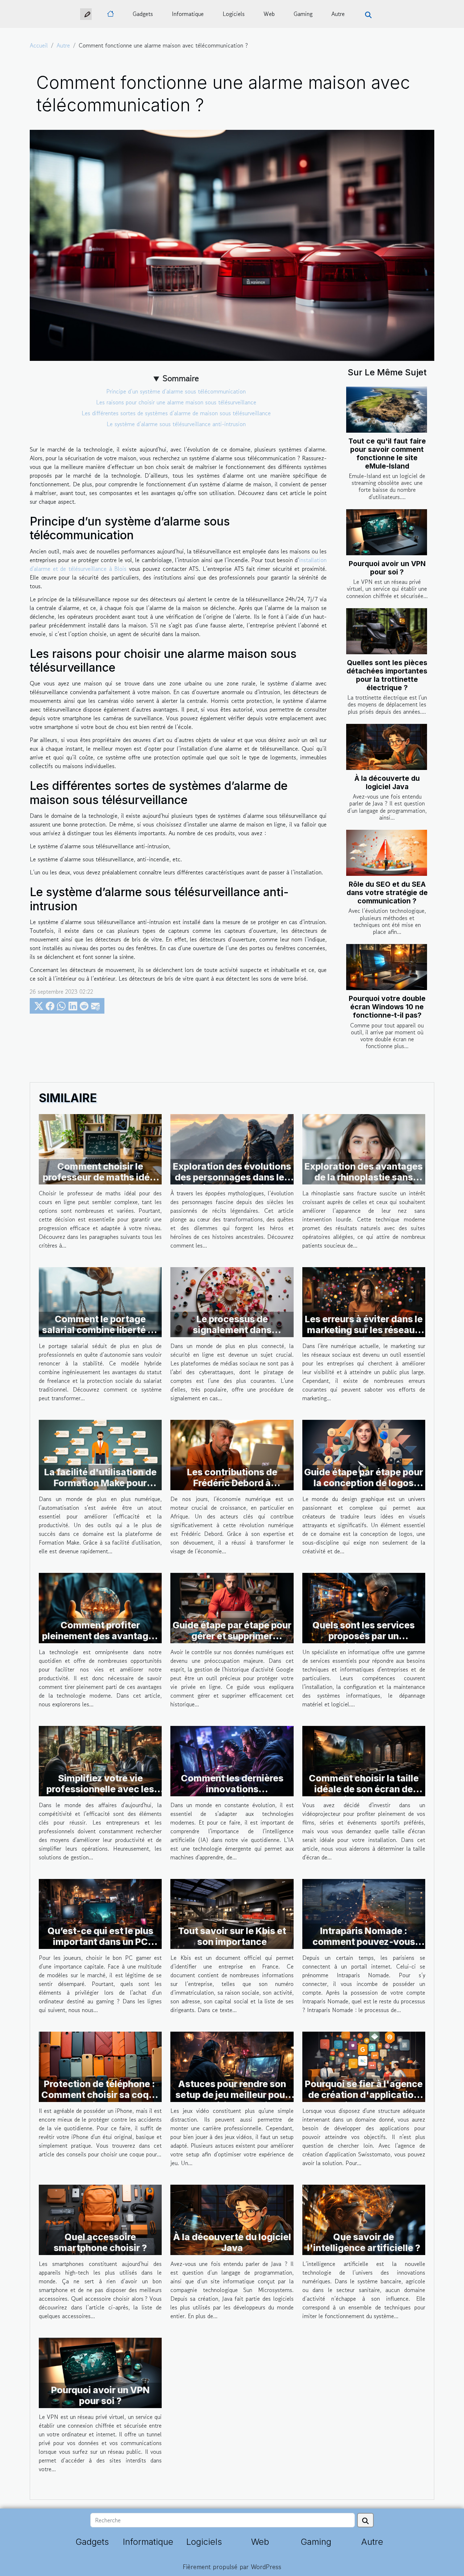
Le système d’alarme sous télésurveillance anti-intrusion (176, 424)
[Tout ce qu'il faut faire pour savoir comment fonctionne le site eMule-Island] (387, 410)
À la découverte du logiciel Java (387, 782)
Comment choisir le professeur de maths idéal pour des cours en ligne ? (100, 1177)
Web (269, 14)
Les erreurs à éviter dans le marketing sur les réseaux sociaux (364, 1330)
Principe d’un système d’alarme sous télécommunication (176, 391)
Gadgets (143, 14)
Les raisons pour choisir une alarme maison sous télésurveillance (176, 402)
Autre (338, 14)
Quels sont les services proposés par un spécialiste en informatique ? (364, 1641)
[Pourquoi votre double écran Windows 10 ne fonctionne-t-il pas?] (387, 967)
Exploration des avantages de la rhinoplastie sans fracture (364, 1177)
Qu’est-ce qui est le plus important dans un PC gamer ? (100, 1942)
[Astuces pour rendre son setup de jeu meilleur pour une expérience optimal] (232, 2066)
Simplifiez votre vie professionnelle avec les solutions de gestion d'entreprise (100, 1794)
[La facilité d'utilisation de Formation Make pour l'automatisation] (100, 1454)
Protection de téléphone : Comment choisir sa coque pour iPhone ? (100, 2095)
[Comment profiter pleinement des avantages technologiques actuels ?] (100, 1607)
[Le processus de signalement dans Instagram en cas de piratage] (232, 1301)
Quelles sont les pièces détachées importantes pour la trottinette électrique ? (387, 675)
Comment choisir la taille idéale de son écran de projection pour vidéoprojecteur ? (364, 1794)
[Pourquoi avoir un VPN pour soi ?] (387, 532)
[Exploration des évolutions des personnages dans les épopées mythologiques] (232, 1148)
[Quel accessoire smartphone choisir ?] (100, 2219)
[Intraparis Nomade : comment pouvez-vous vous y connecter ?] (364, 1913)
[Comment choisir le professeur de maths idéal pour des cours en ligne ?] (100, 1148)
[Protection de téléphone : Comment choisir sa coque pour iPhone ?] (100, 2066)
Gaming (303, 14)
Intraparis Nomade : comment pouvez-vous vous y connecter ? (364, 1942)
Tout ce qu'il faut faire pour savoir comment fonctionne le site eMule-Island (387, 454)
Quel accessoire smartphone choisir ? (100, 2242)
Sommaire (181, 378)
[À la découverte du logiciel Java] (387, 747)
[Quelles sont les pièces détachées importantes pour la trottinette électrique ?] (387, 631)
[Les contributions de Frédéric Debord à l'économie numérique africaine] (232, 1454)
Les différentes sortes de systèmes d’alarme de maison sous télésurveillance (176, 413)
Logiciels (234, 14)
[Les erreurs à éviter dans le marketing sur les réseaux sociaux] (364, 1301)
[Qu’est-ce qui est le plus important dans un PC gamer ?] (100, 1913)
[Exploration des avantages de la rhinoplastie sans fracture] (364, 1148)
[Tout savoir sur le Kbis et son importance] (232, 1913)
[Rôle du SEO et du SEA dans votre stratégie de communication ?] (387, 853)
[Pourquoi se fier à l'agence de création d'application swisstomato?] (364, 2066)
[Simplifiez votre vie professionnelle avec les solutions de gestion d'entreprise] (100, 1760)
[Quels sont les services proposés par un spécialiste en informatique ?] (364, 1607)
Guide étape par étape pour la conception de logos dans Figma (364, 1483)
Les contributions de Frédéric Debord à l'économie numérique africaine (232, 1488)
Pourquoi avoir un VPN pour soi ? (387, 568)
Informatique (188, 14)
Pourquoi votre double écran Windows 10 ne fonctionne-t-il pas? (387, 1007)
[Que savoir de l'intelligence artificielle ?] (364, 2219)
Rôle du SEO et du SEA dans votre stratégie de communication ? (387, 893)
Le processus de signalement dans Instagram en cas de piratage (232, 1335)
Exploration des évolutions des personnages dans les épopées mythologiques (232, 1177)
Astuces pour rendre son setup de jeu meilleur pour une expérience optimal (232, 2095)
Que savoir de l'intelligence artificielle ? (364, 2242)
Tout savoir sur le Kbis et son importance (232, 1936)
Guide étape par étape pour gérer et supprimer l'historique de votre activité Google (232, 1641)
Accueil (39, 45)
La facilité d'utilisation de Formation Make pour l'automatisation (100, 1483)
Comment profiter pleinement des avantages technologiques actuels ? (100, 1636)
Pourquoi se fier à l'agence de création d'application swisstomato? (364, 2095)
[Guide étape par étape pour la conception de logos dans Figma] (364, 1454)
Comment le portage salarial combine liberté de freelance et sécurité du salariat (100, 1335)
